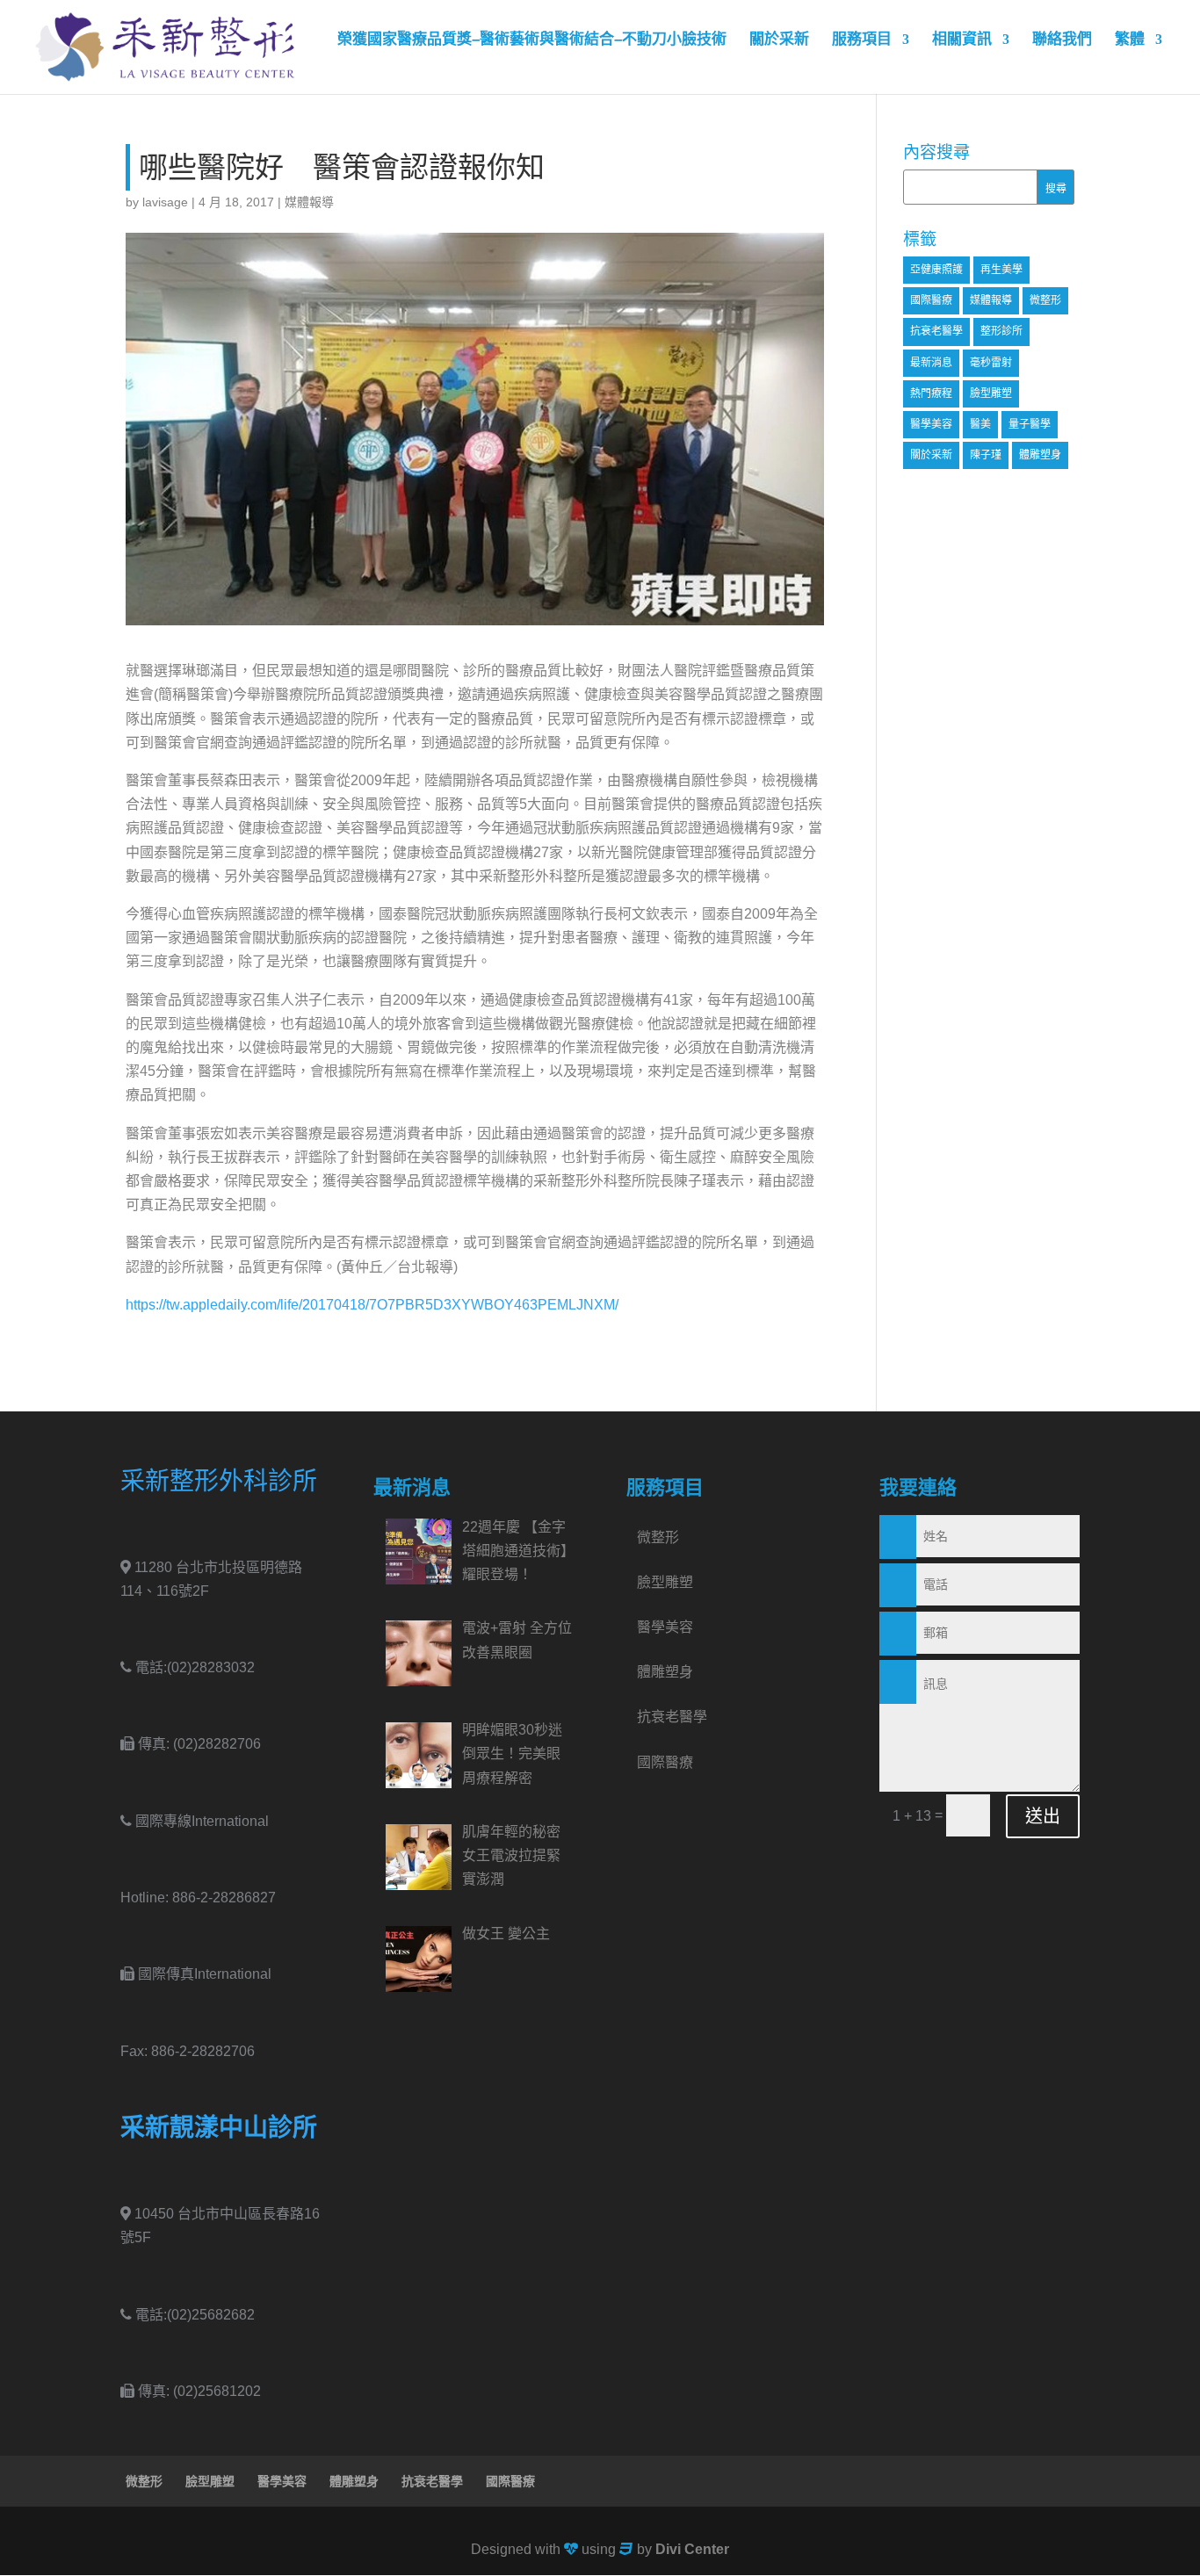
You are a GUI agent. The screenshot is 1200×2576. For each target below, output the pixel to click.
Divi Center (692, 2549)
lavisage (165, 202)
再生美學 (1001, 270)
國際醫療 (931, 300)
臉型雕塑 (991, 393)
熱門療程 (931, 393)
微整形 (1045, 300)
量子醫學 (1030, 424)
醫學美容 (931, 424)
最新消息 (931, 363)
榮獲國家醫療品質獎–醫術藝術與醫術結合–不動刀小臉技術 (532, 40)
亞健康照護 (936, 270)
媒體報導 (309, 202)
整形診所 (1001, 331)
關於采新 (779, 40)
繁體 (1130, 40)
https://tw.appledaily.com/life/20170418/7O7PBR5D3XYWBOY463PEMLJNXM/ (372, 1305)
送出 (1043, 1816)
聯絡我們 (1062, 40)
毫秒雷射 (991, 363)
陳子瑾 (986, 455)
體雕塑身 (1040, 455)
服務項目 (862, 40)
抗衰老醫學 (936, 331)
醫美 (980, 424)
